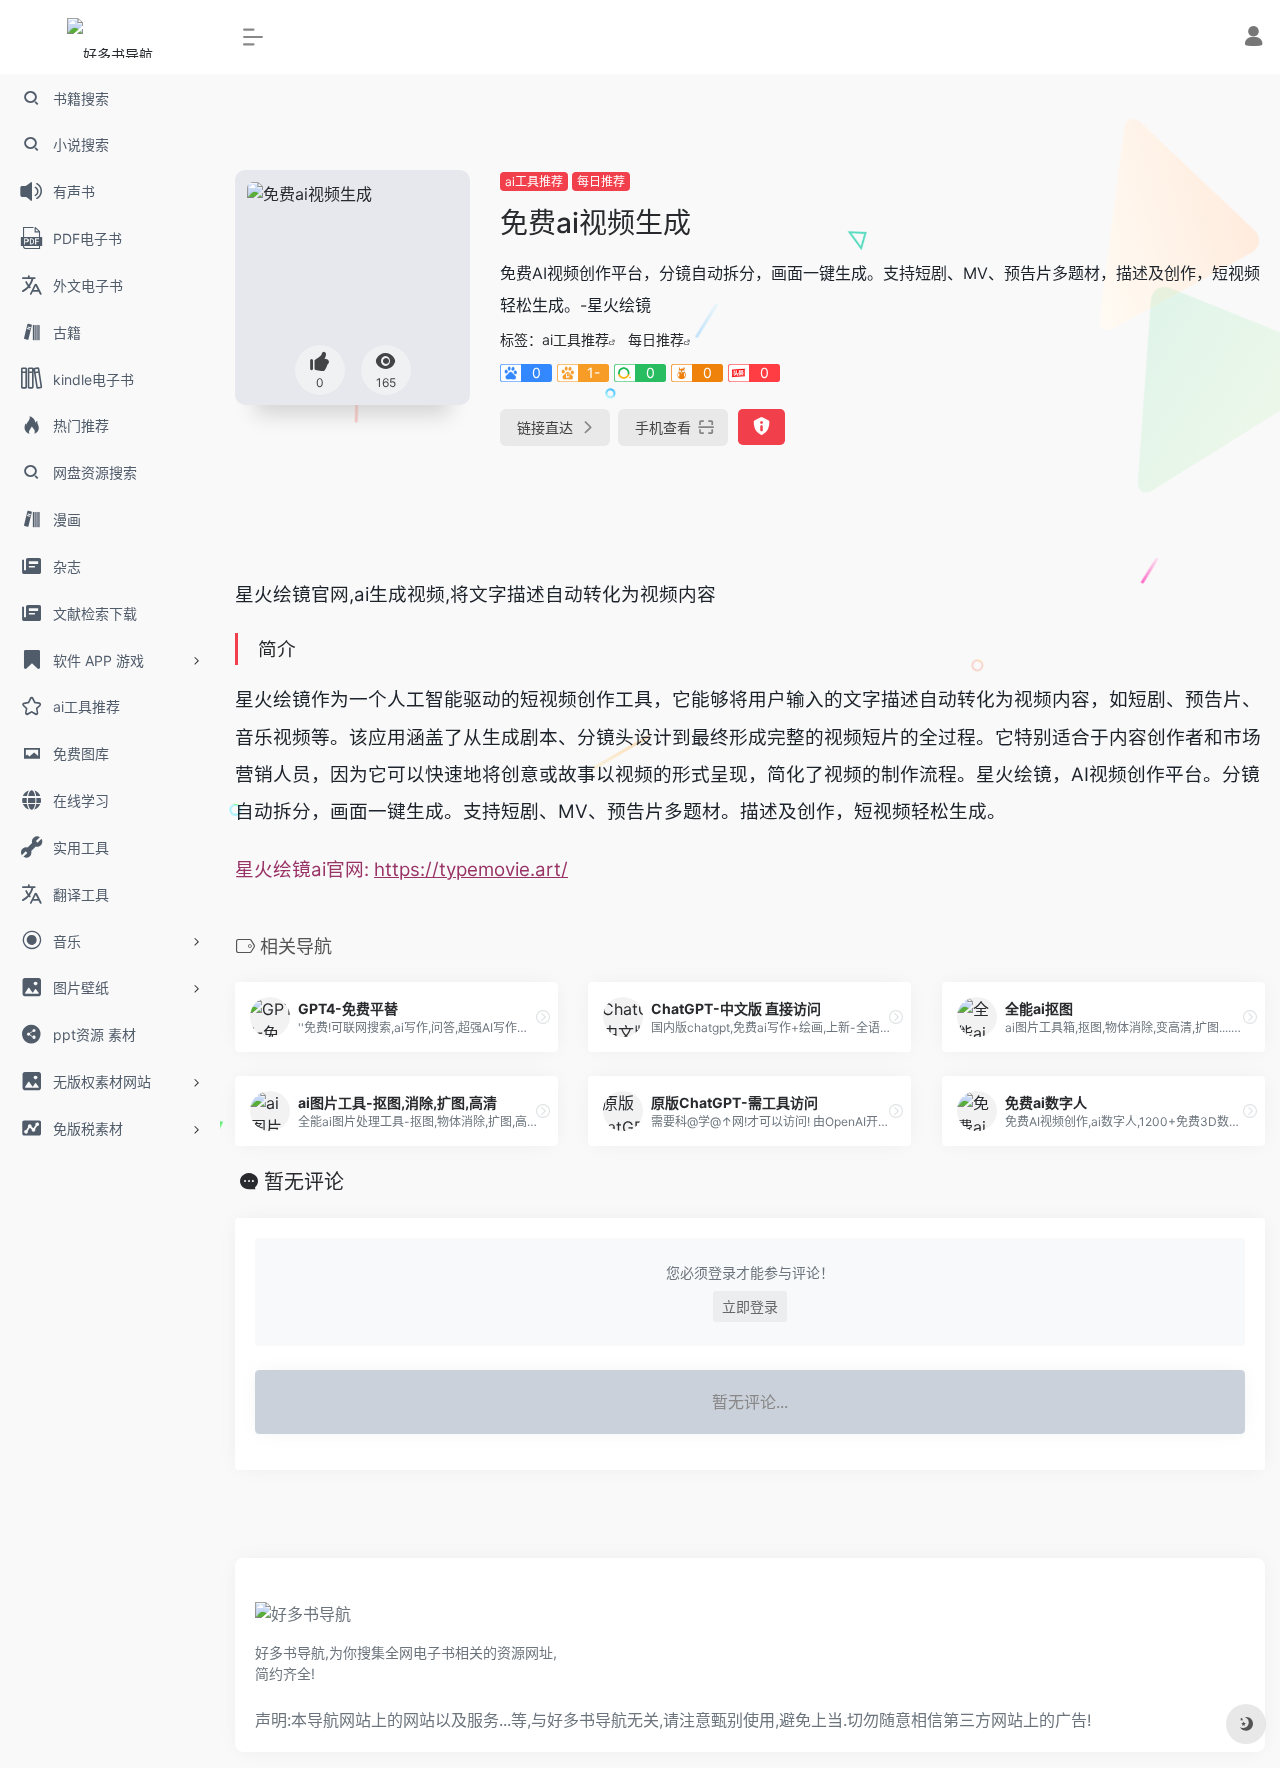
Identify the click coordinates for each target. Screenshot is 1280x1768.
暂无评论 (304, 1182)
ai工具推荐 (534, 181)
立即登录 (750, 1306)
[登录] (1253, 38)
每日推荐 (601, 181)
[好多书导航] (303, 1620)
